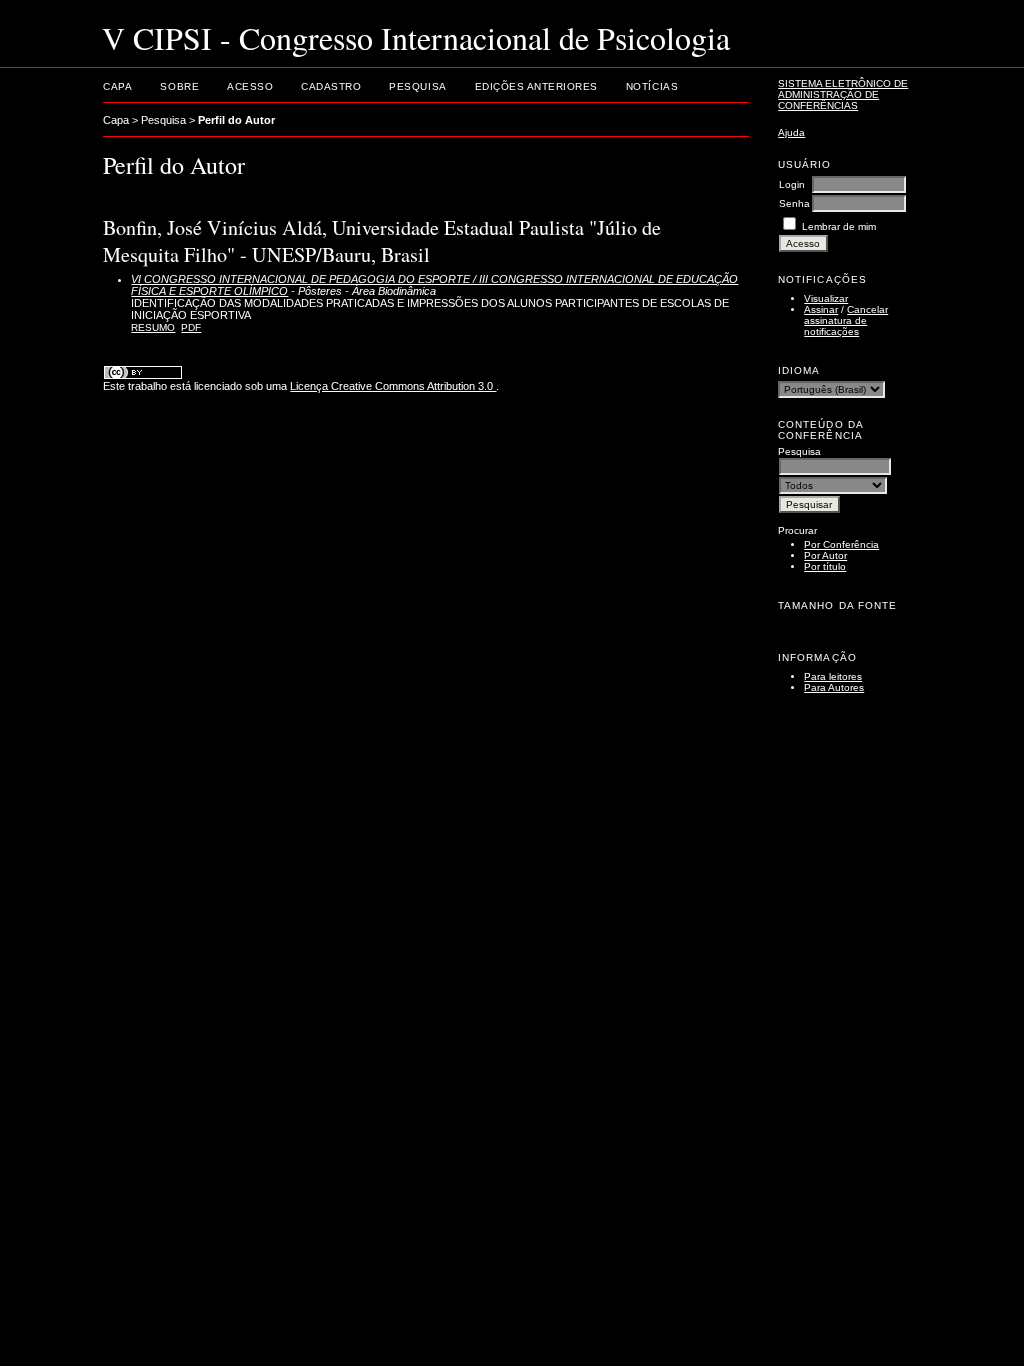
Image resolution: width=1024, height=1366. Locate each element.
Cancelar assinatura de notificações (846, 320)
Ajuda (791, 132)
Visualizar (826, 298)
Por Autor (825, 555)
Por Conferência (841, 544)
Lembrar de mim (839, 226)
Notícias (652, 86)
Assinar (821, 309)
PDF (191, 327)
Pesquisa (417, 86)
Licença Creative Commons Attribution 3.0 (393, 386)
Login (792, 184)
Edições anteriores (536, 86)
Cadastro (331, 86)
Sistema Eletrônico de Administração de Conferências (843, 94)
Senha (794, 203)
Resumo (153, 327)
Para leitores (833, 676)
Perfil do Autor (236, 120)
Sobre (179, 86)
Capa (117, 86)
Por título (825, 566)
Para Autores (834, 687)
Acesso (250, 86)
